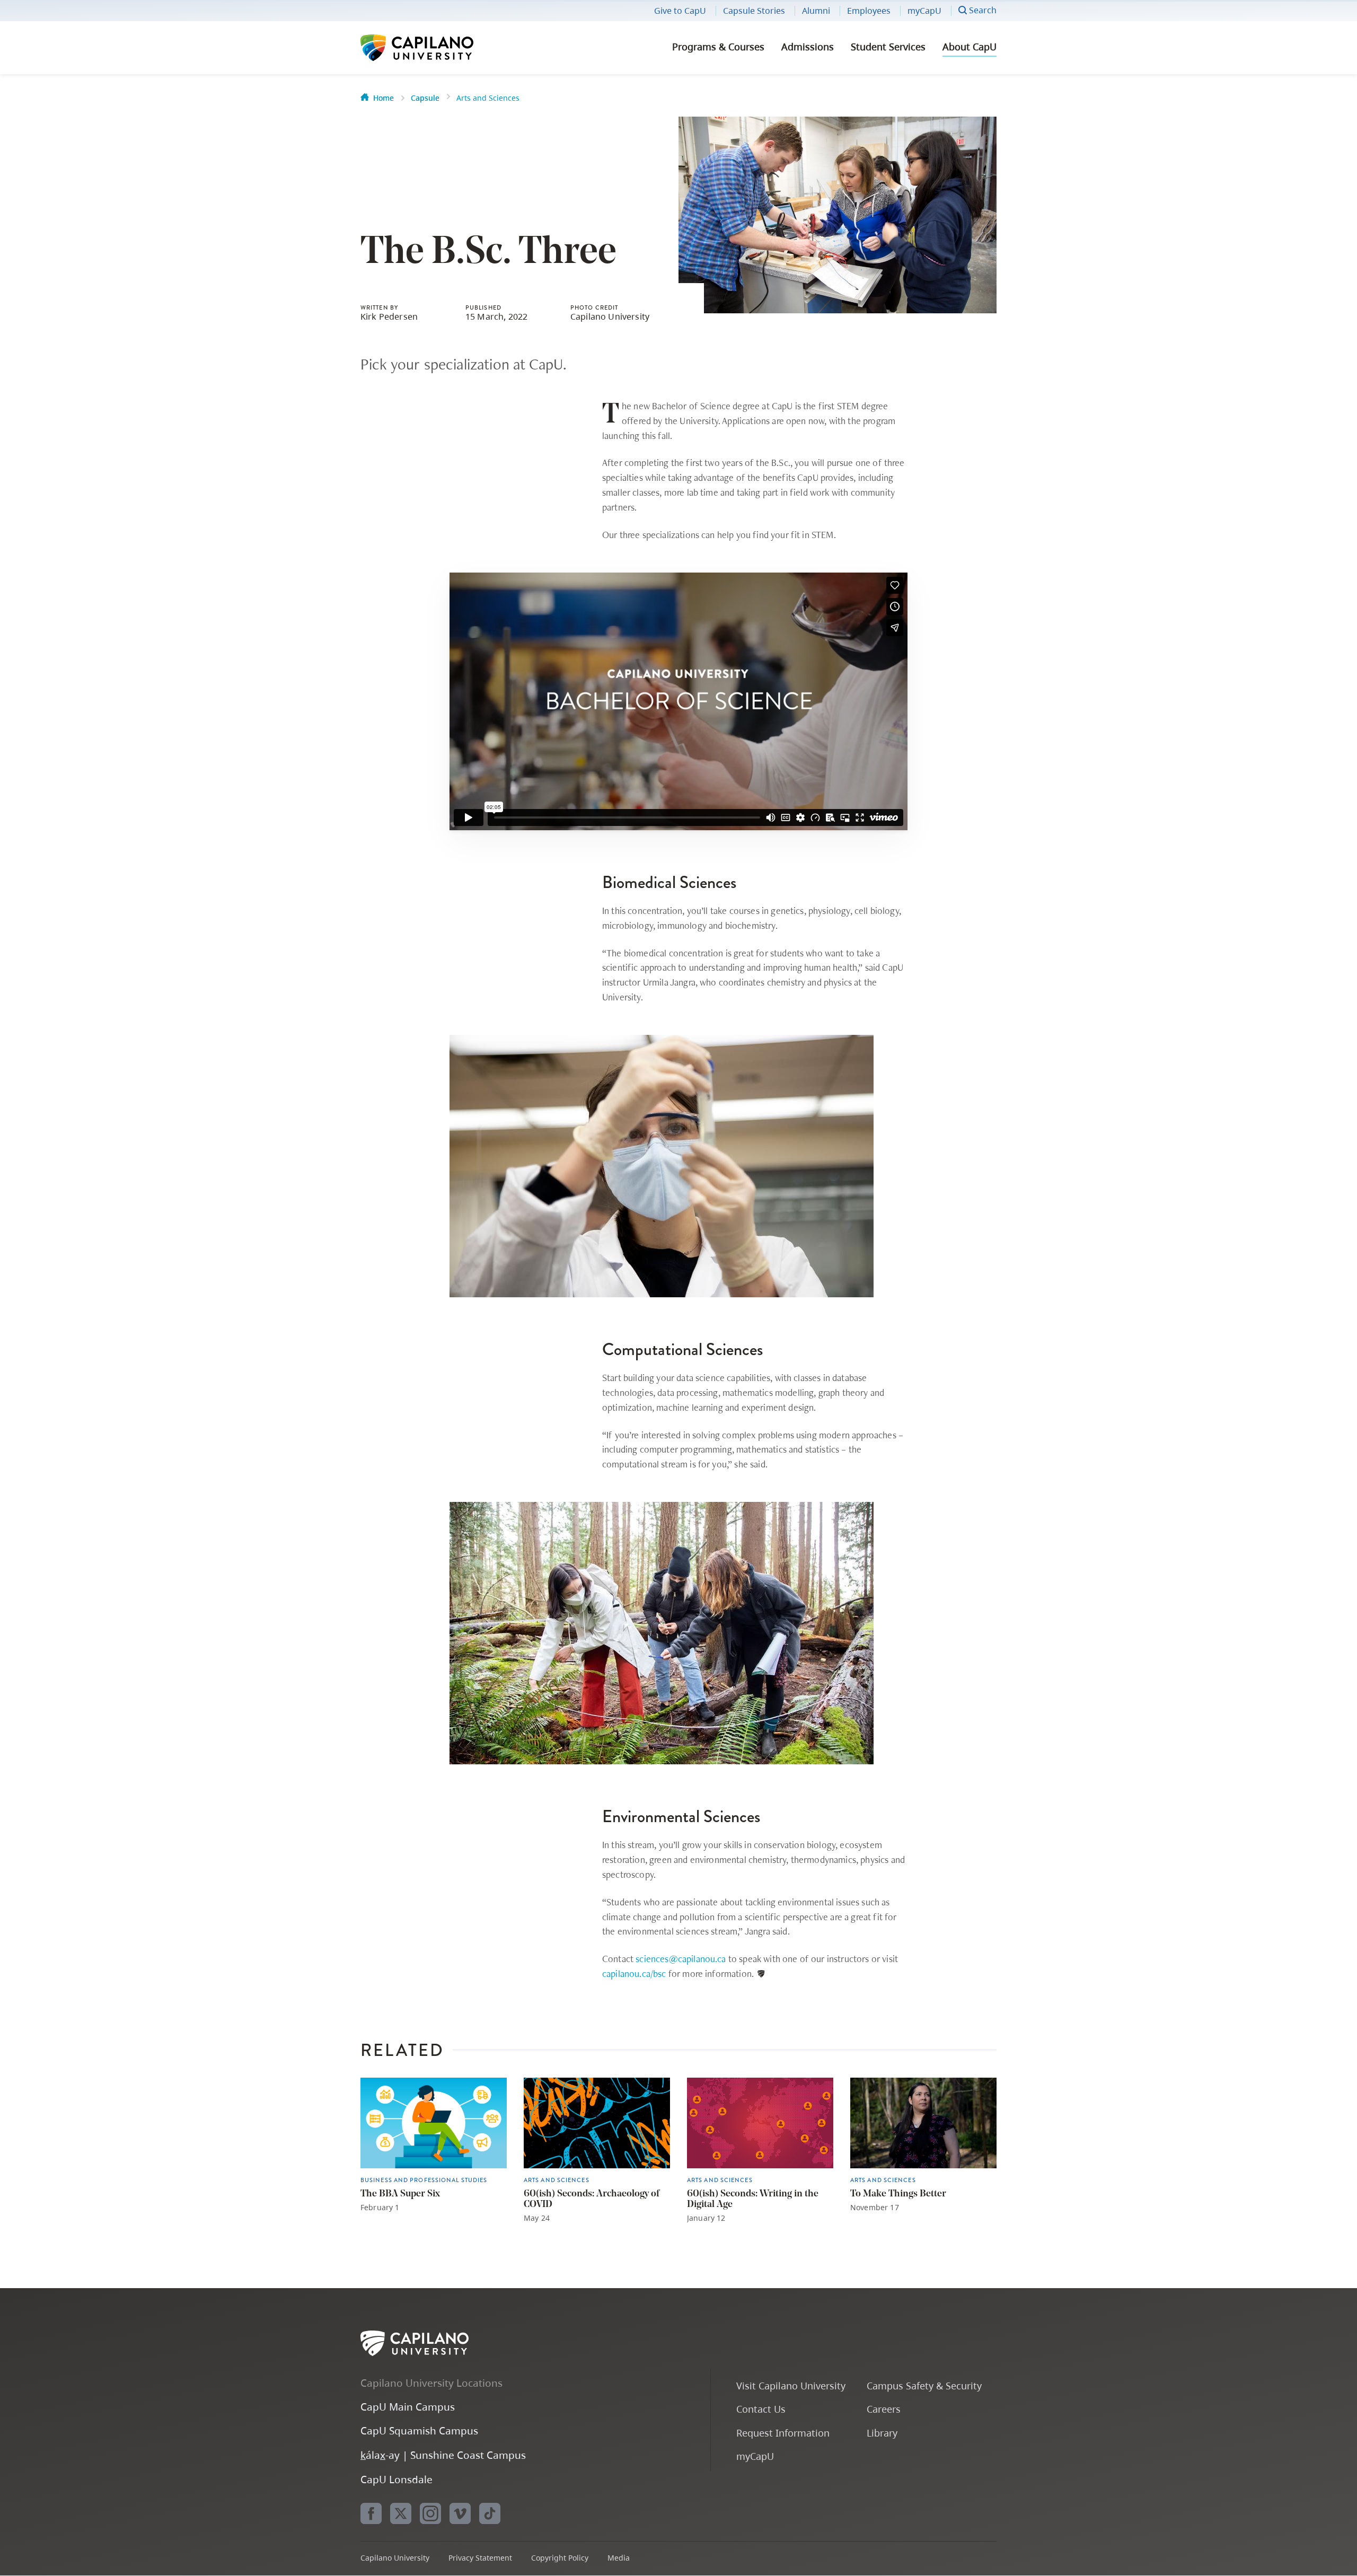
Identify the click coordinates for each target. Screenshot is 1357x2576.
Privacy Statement (480, 2558)
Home (384, 98)
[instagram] (430, 2513)
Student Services (888, 47)
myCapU (924, 11)
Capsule (425, 98)
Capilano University (445, 48)
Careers (884, 2409)
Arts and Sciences (488, 98)
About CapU (970, 47)
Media (619, 2558)
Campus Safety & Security (924, 2385)
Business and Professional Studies (424, 2180)
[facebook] (371, 2513)
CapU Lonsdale (396, 2479)
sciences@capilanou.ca (681, 1959)
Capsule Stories (754, 11)
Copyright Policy (560, 2558)
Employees (869, 11)
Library (882, 2433)
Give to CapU (680, 11)
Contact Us (761, 2409)
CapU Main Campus (408, 2407)
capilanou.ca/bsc (634, 1973)
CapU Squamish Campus (419, 2430)
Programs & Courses (718, 47)
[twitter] (401, 2513)
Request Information (783, 2433)
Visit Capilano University (791, 2385)
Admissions (808, 47)
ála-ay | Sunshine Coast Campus (443, 2455)
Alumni (816, 11)
